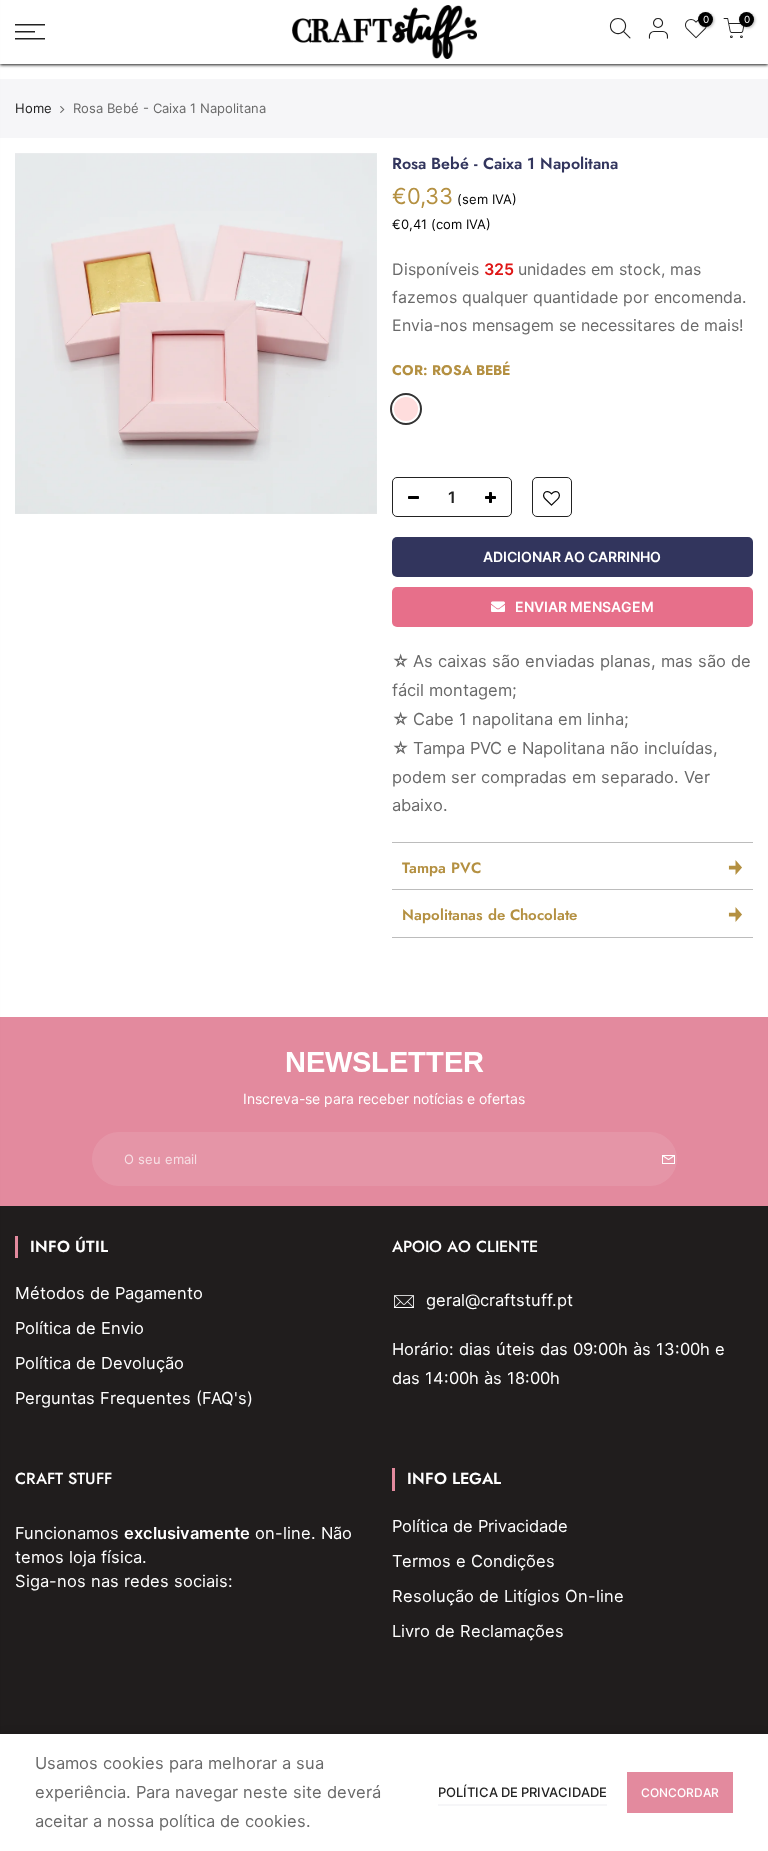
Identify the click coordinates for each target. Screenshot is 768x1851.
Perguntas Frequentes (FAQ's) (134, 1398)
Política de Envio (79, 1328)
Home (33, 108)
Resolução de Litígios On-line (508, 1596)
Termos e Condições (473, 1561)
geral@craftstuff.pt (499, 1300)
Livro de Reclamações (478, 1631)
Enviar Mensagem (584, 606)
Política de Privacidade (480, 1526)
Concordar (680, 1792)
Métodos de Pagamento (109, 1293)
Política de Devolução (99, 1363)
